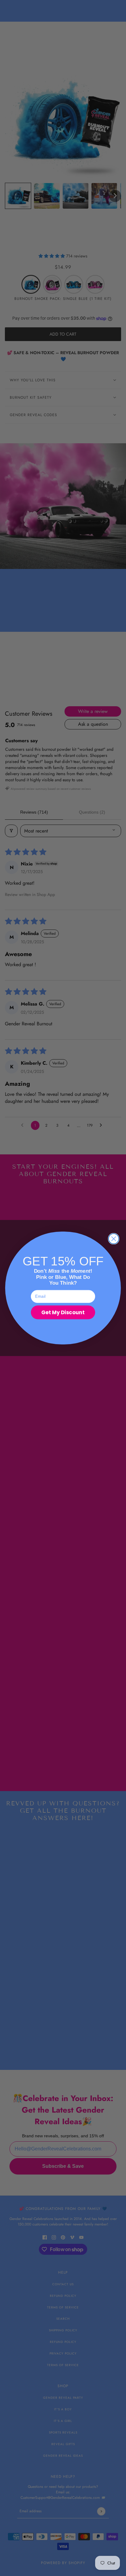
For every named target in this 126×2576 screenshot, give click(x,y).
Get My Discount (63, 1312)
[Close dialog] (114, 1239)
